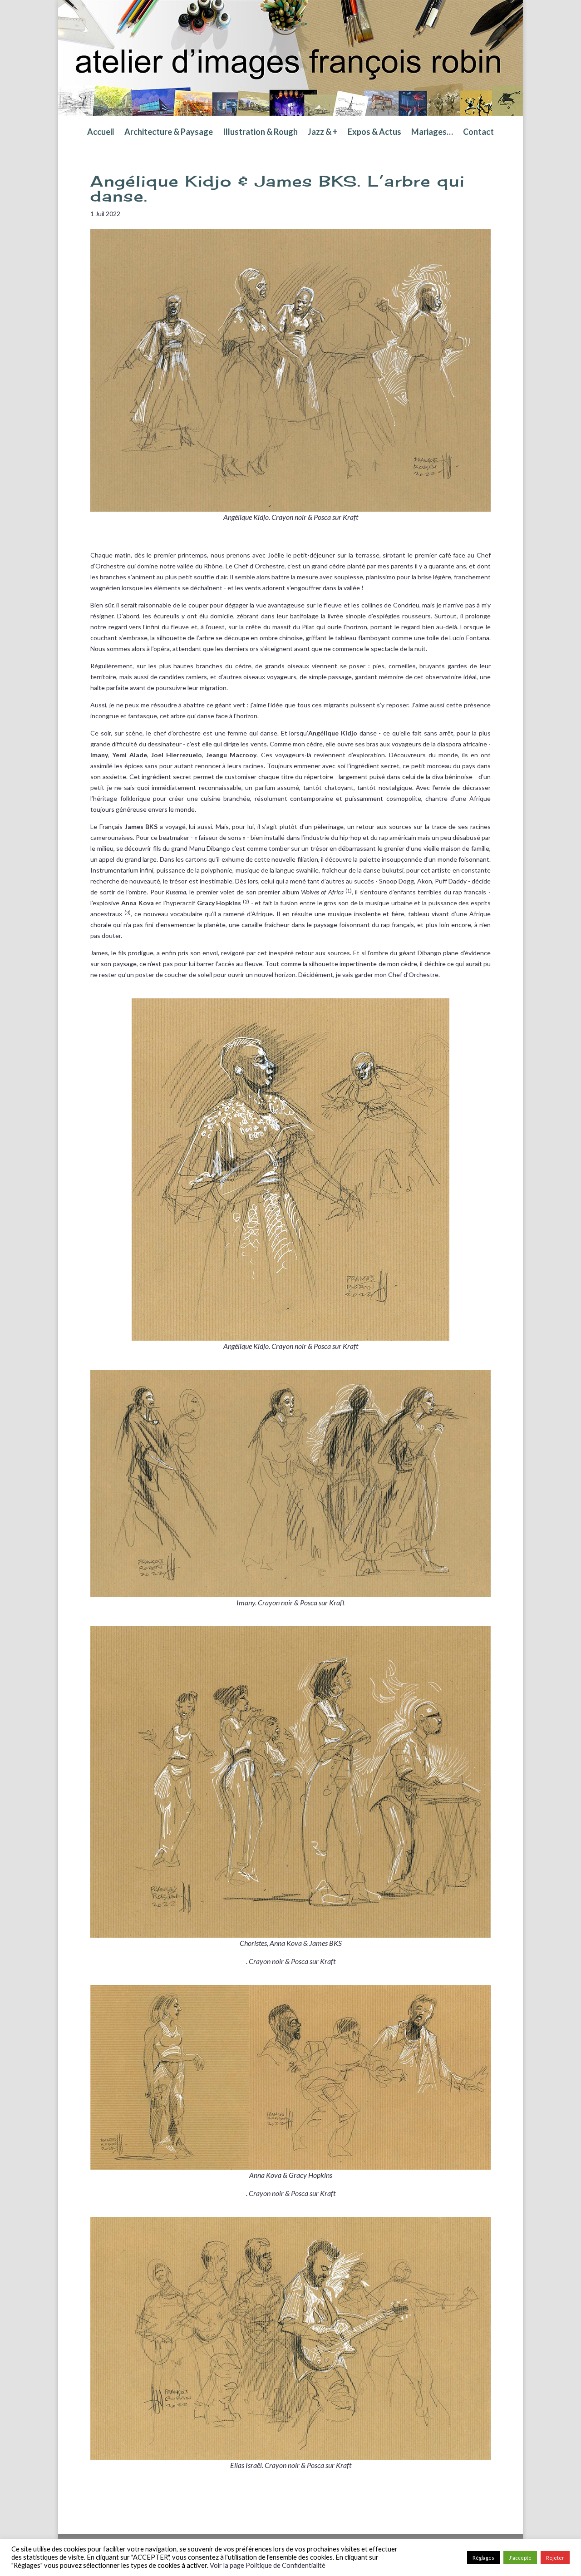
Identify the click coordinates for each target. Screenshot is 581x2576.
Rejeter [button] (555, 2558)
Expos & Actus (374, 133)
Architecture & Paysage (169, 133)
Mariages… (432, 133)
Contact (478, 133)
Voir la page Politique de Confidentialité (268, 2565)
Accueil (101, 133)
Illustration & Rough (260, 133)
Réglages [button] (483, 2558)
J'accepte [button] (520, 2558)
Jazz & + (323, 133)
